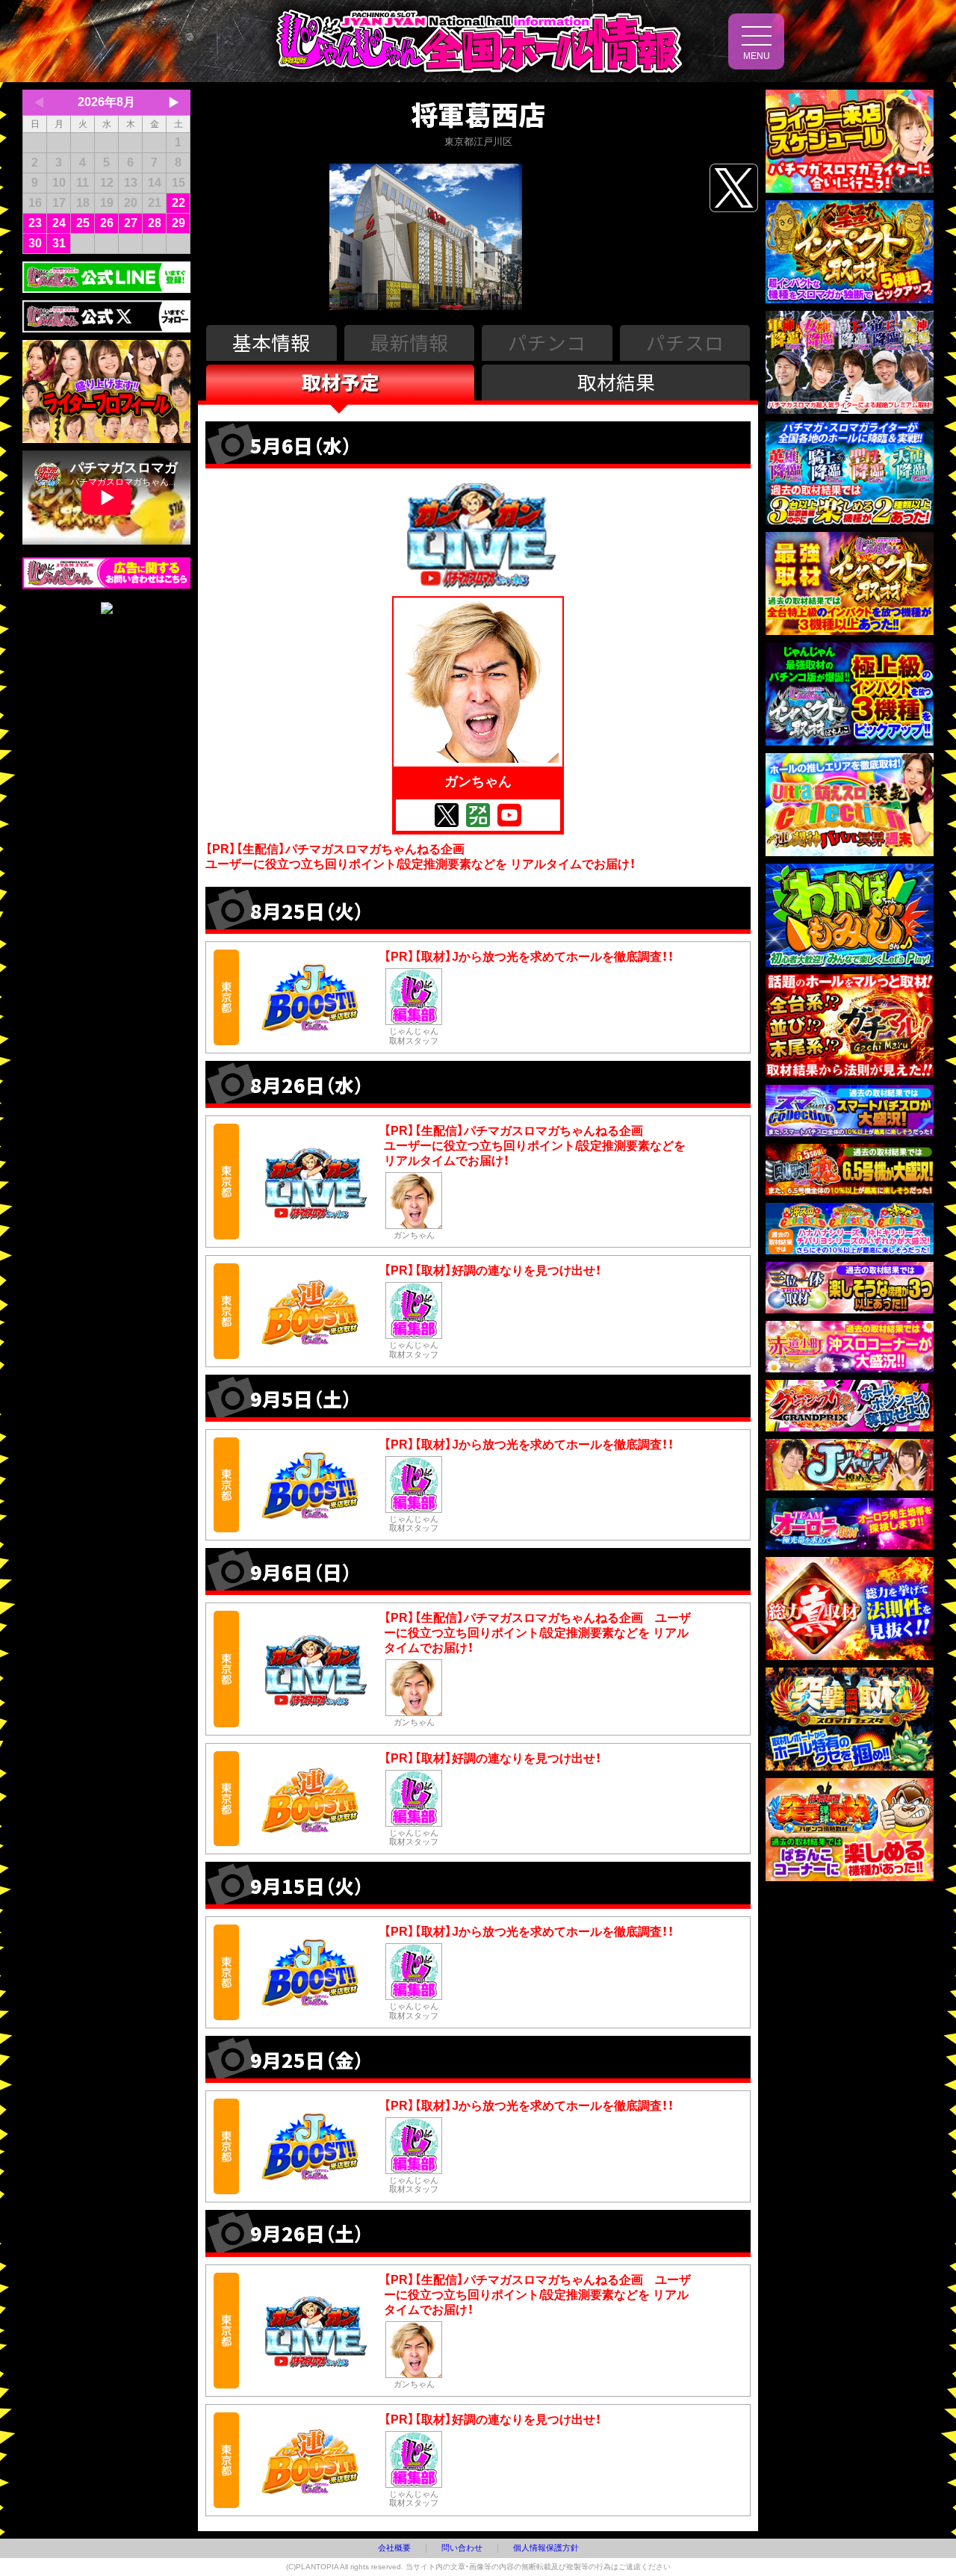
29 (179, 223)
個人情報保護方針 (546, 2548)
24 (59, 223)
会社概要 (394, 2548)
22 (179, 203)
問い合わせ (462, 2548)
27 (131, 223)
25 (83, 223)
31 (59, 243)
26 (107, 223)
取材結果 (616, 381)
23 (35, 223)
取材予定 (341, 381)
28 (155, 223)
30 (35, 243)
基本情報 (271, 342)
